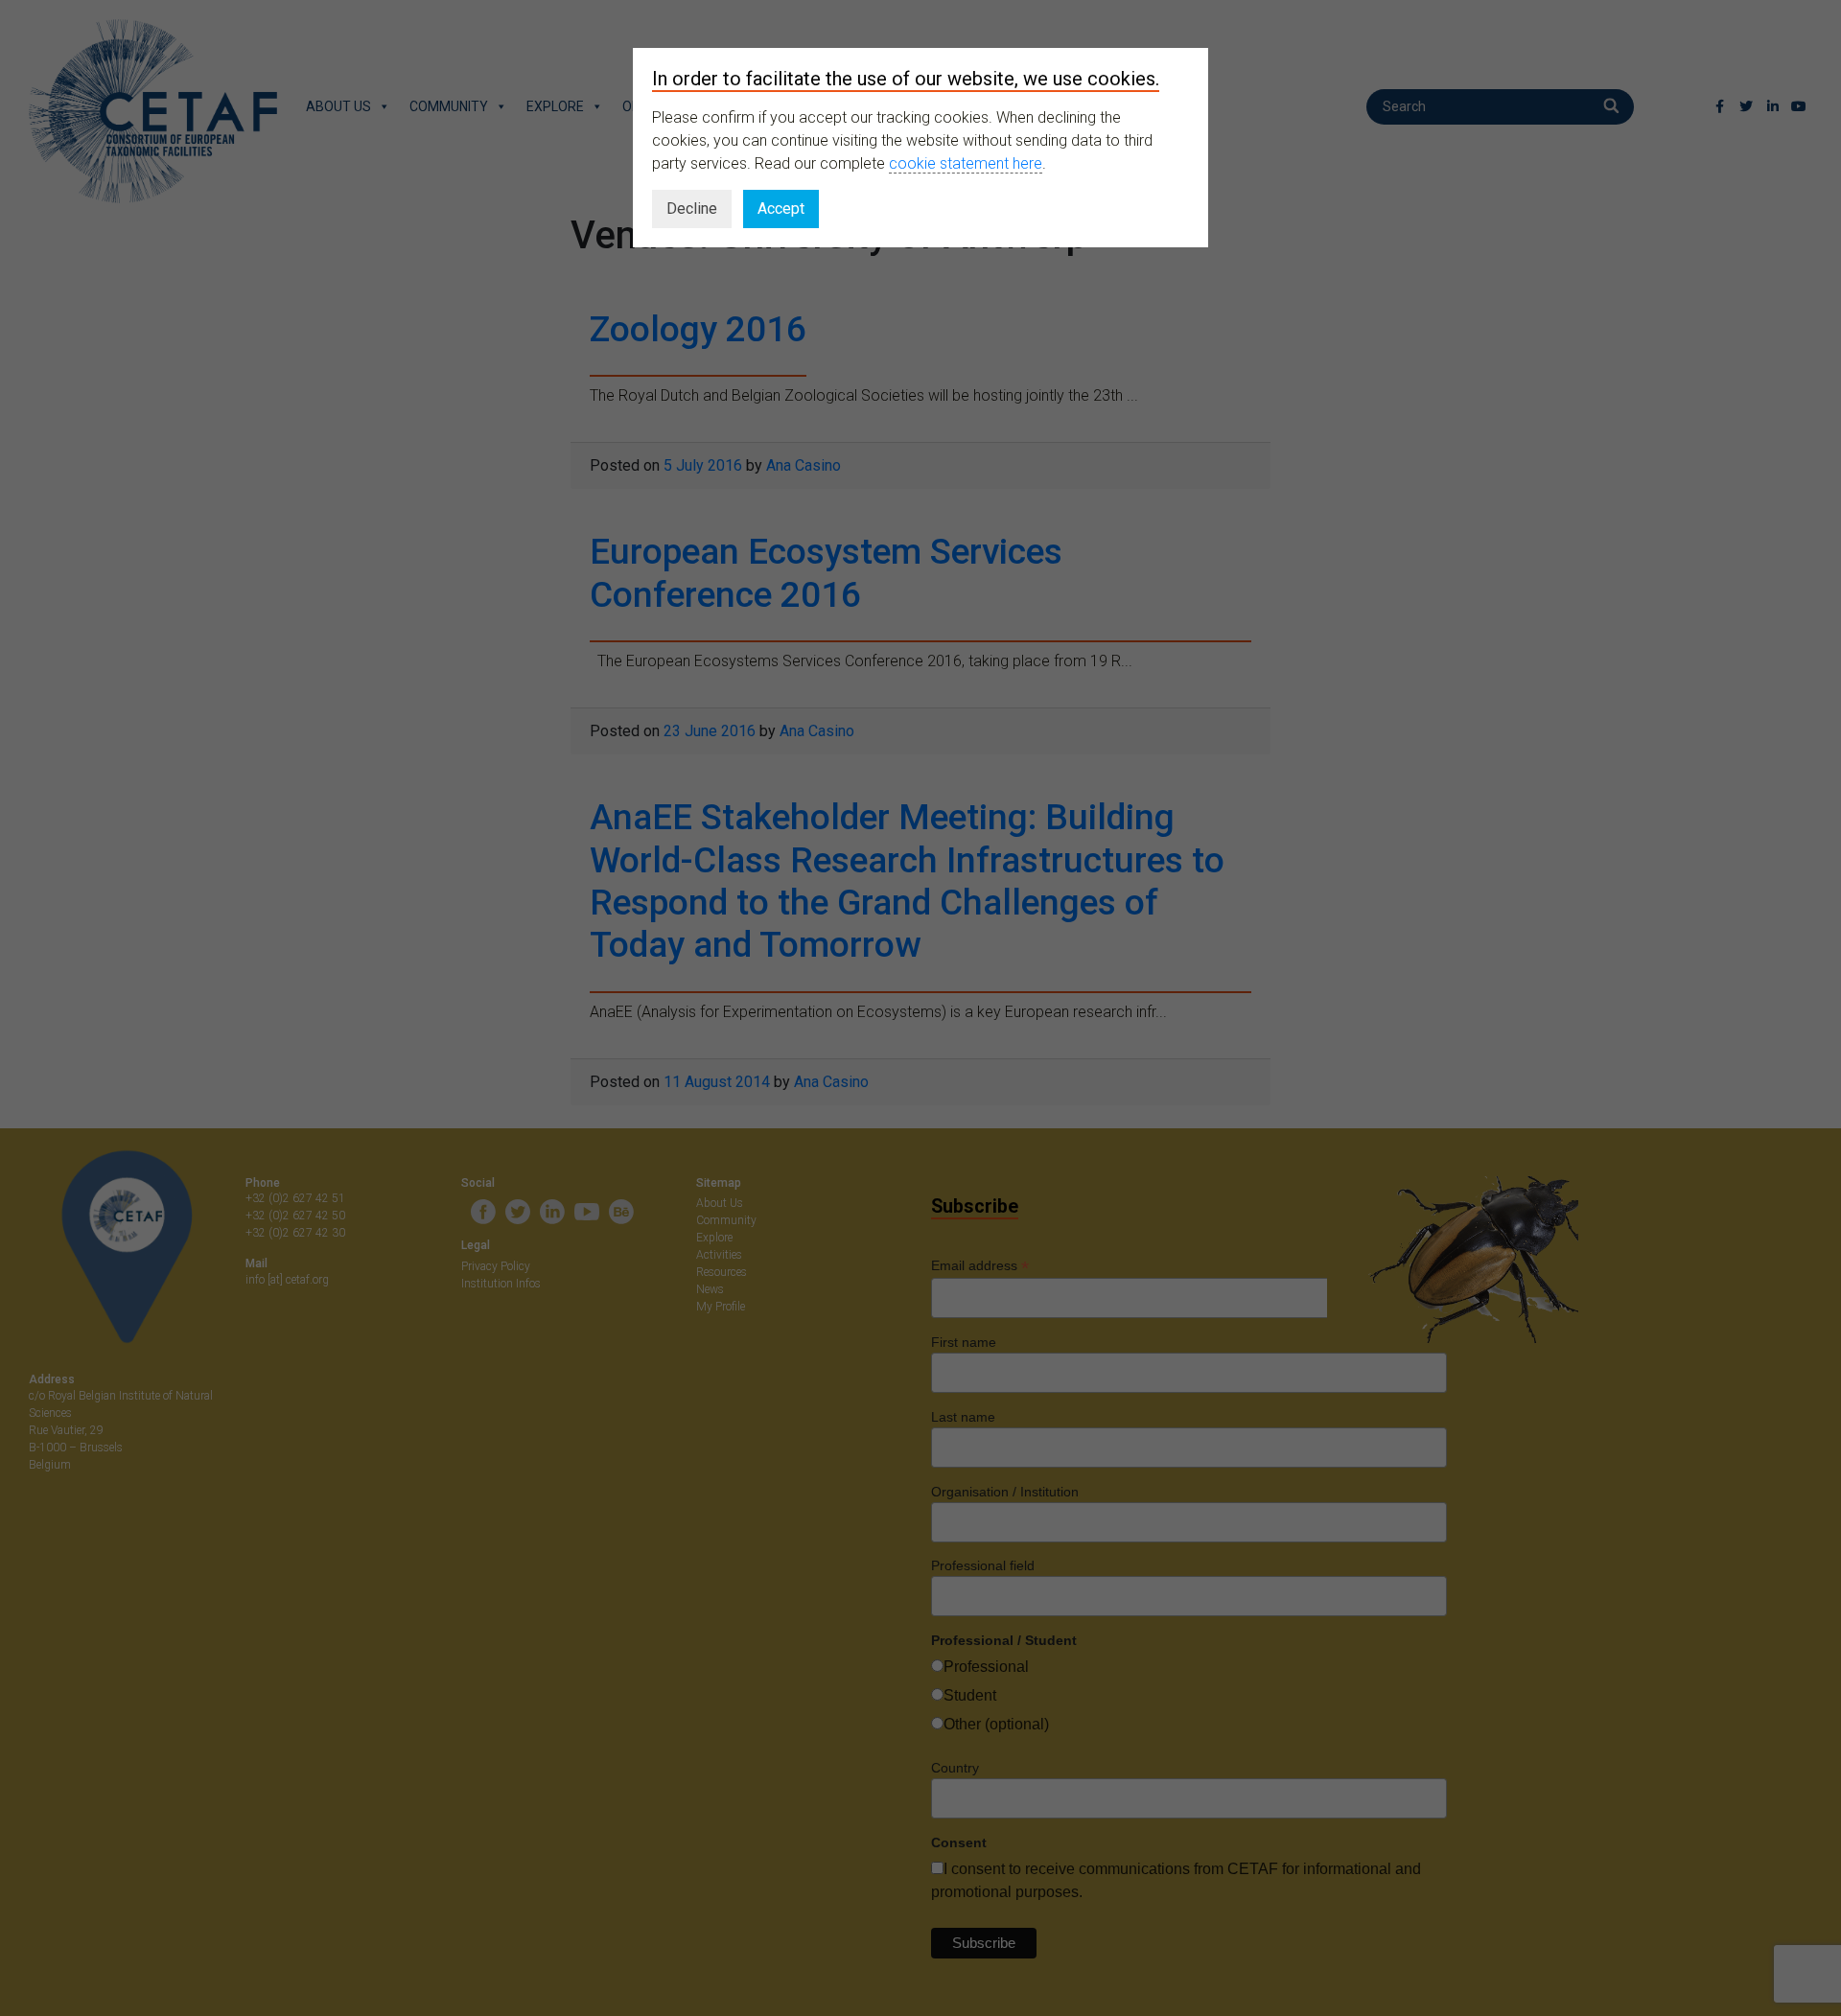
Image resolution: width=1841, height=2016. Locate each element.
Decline (692, 209)
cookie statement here (966, 163)
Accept (781, 209)
